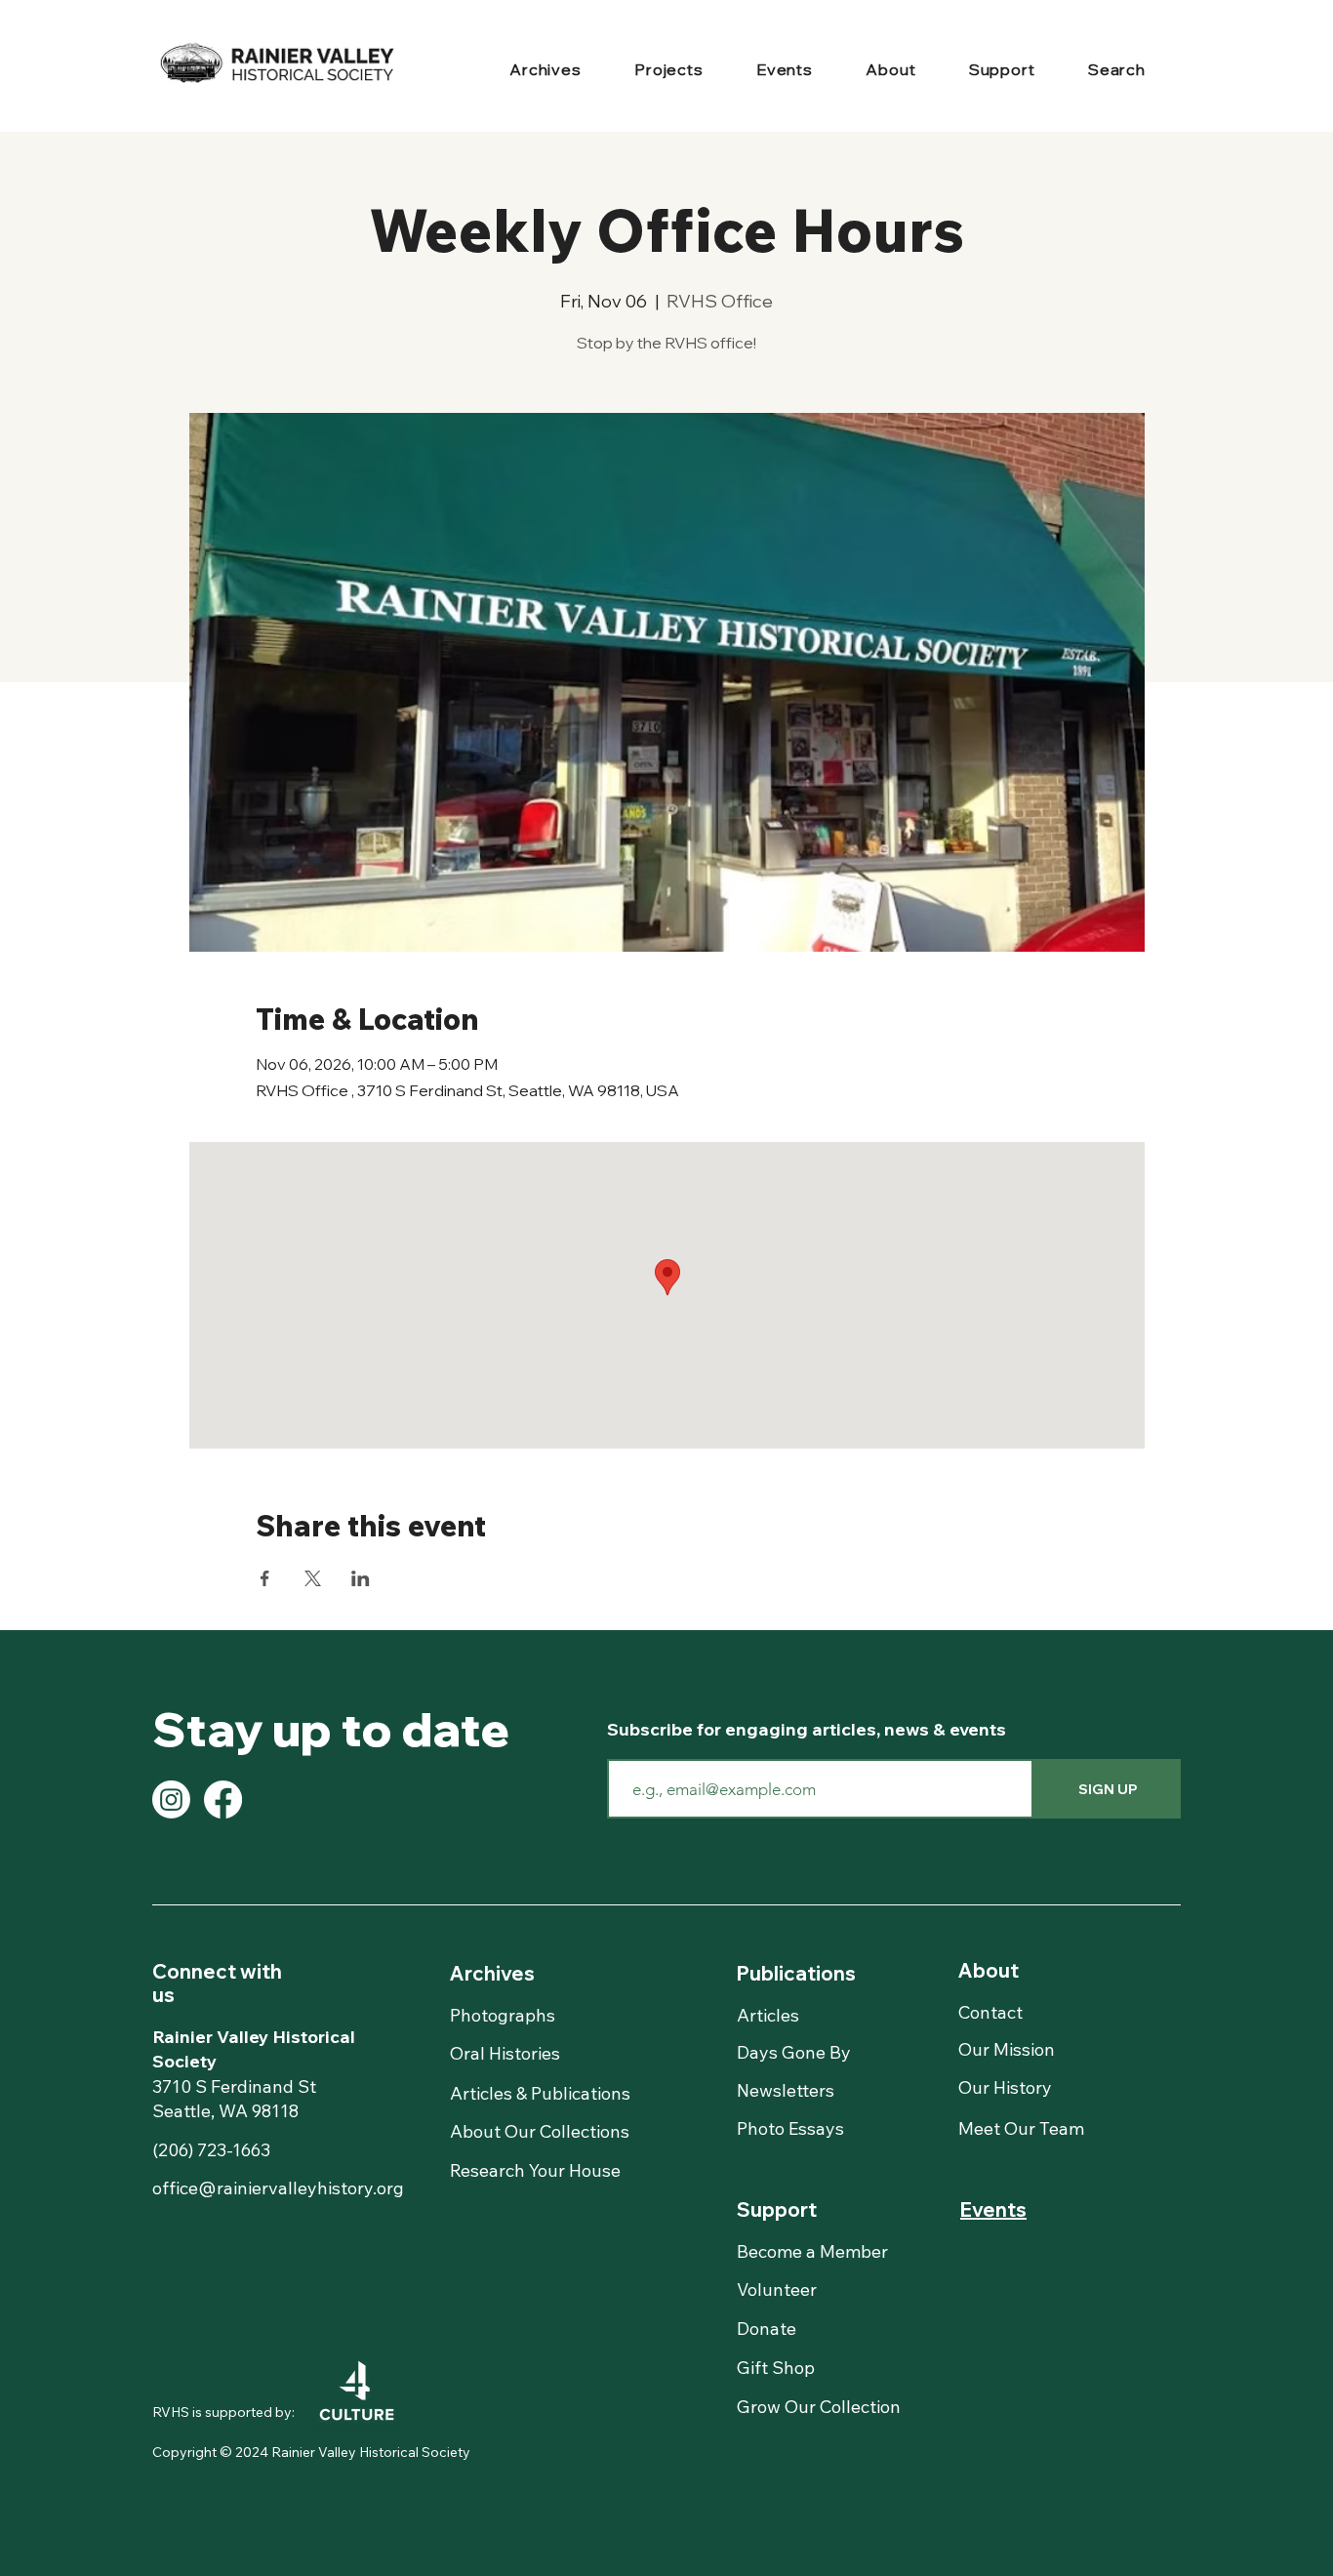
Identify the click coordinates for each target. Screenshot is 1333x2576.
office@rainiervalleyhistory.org (278, 2188)
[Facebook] (223, 1799)
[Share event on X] (313, 1578)
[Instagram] (171, 1799)
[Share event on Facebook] (265, 1578)
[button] (545, 71)
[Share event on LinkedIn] (361, 1578)
